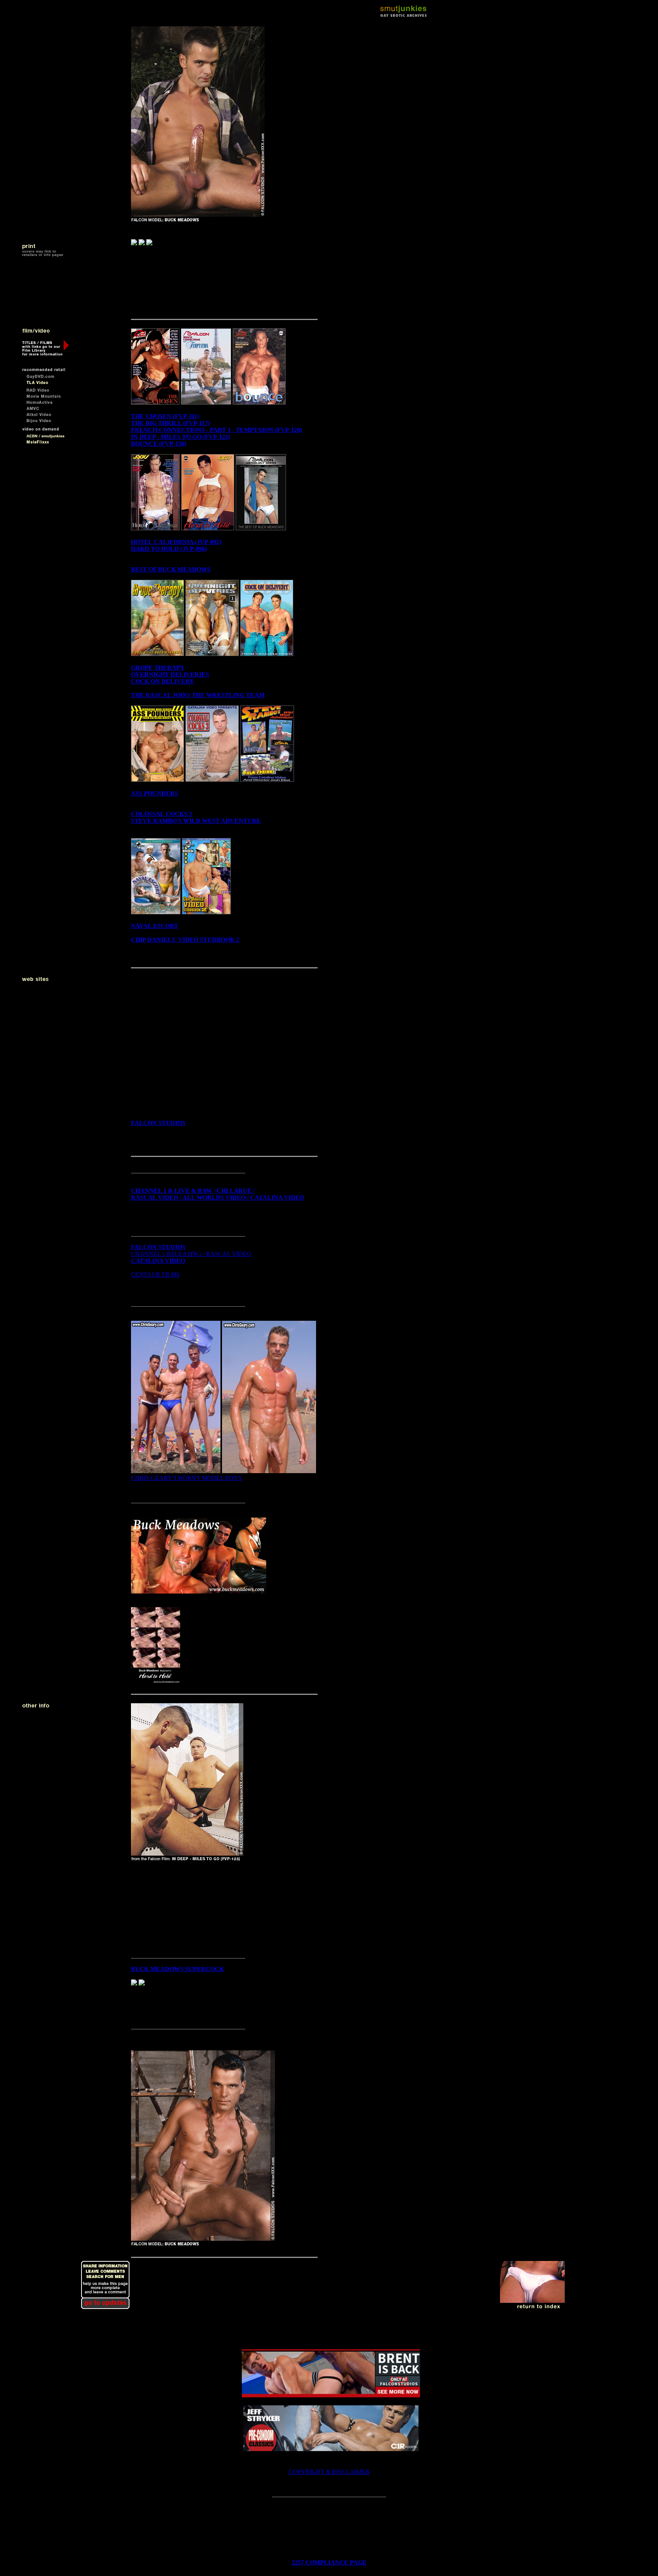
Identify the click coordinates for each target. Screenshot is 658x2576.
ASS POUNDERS (155, 793)
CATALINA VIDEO (158, 1261)
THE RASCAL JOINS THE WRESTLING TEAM (198, 695)
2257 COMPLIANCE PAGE (329, 2562)
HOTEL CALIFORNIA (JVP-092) (176, 542)
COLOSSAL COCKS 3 (161, 814)
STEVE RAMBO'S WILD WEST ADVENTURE (196, 821)
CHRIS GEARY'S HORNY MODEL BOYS (186, 1478)
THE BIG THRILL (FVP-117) (170, 423)
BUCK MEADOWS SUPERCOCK (177, 1969)
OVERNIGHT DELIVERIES (170, 674)
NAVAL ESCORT (155, 926)
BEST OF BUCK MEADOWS (171, 569)
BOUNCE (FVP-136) (159, 444)
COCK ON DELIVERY (163, 681)
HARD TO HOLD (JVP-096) (169, 549)
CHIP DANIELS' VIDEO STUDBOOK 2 (185, 940)
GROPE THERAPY (158, 668)
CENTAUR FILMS (155, 1274)
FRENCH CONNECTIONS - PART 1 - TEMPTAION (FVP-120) (216, 430)
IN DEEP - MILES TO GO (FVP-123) (180, 437)
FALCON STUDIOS (158, 1123)
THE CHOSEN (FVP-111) (165, 416)
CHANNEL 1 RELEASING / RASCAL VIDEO (191, 1254)
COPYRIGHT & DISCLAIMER (329, 2472)
